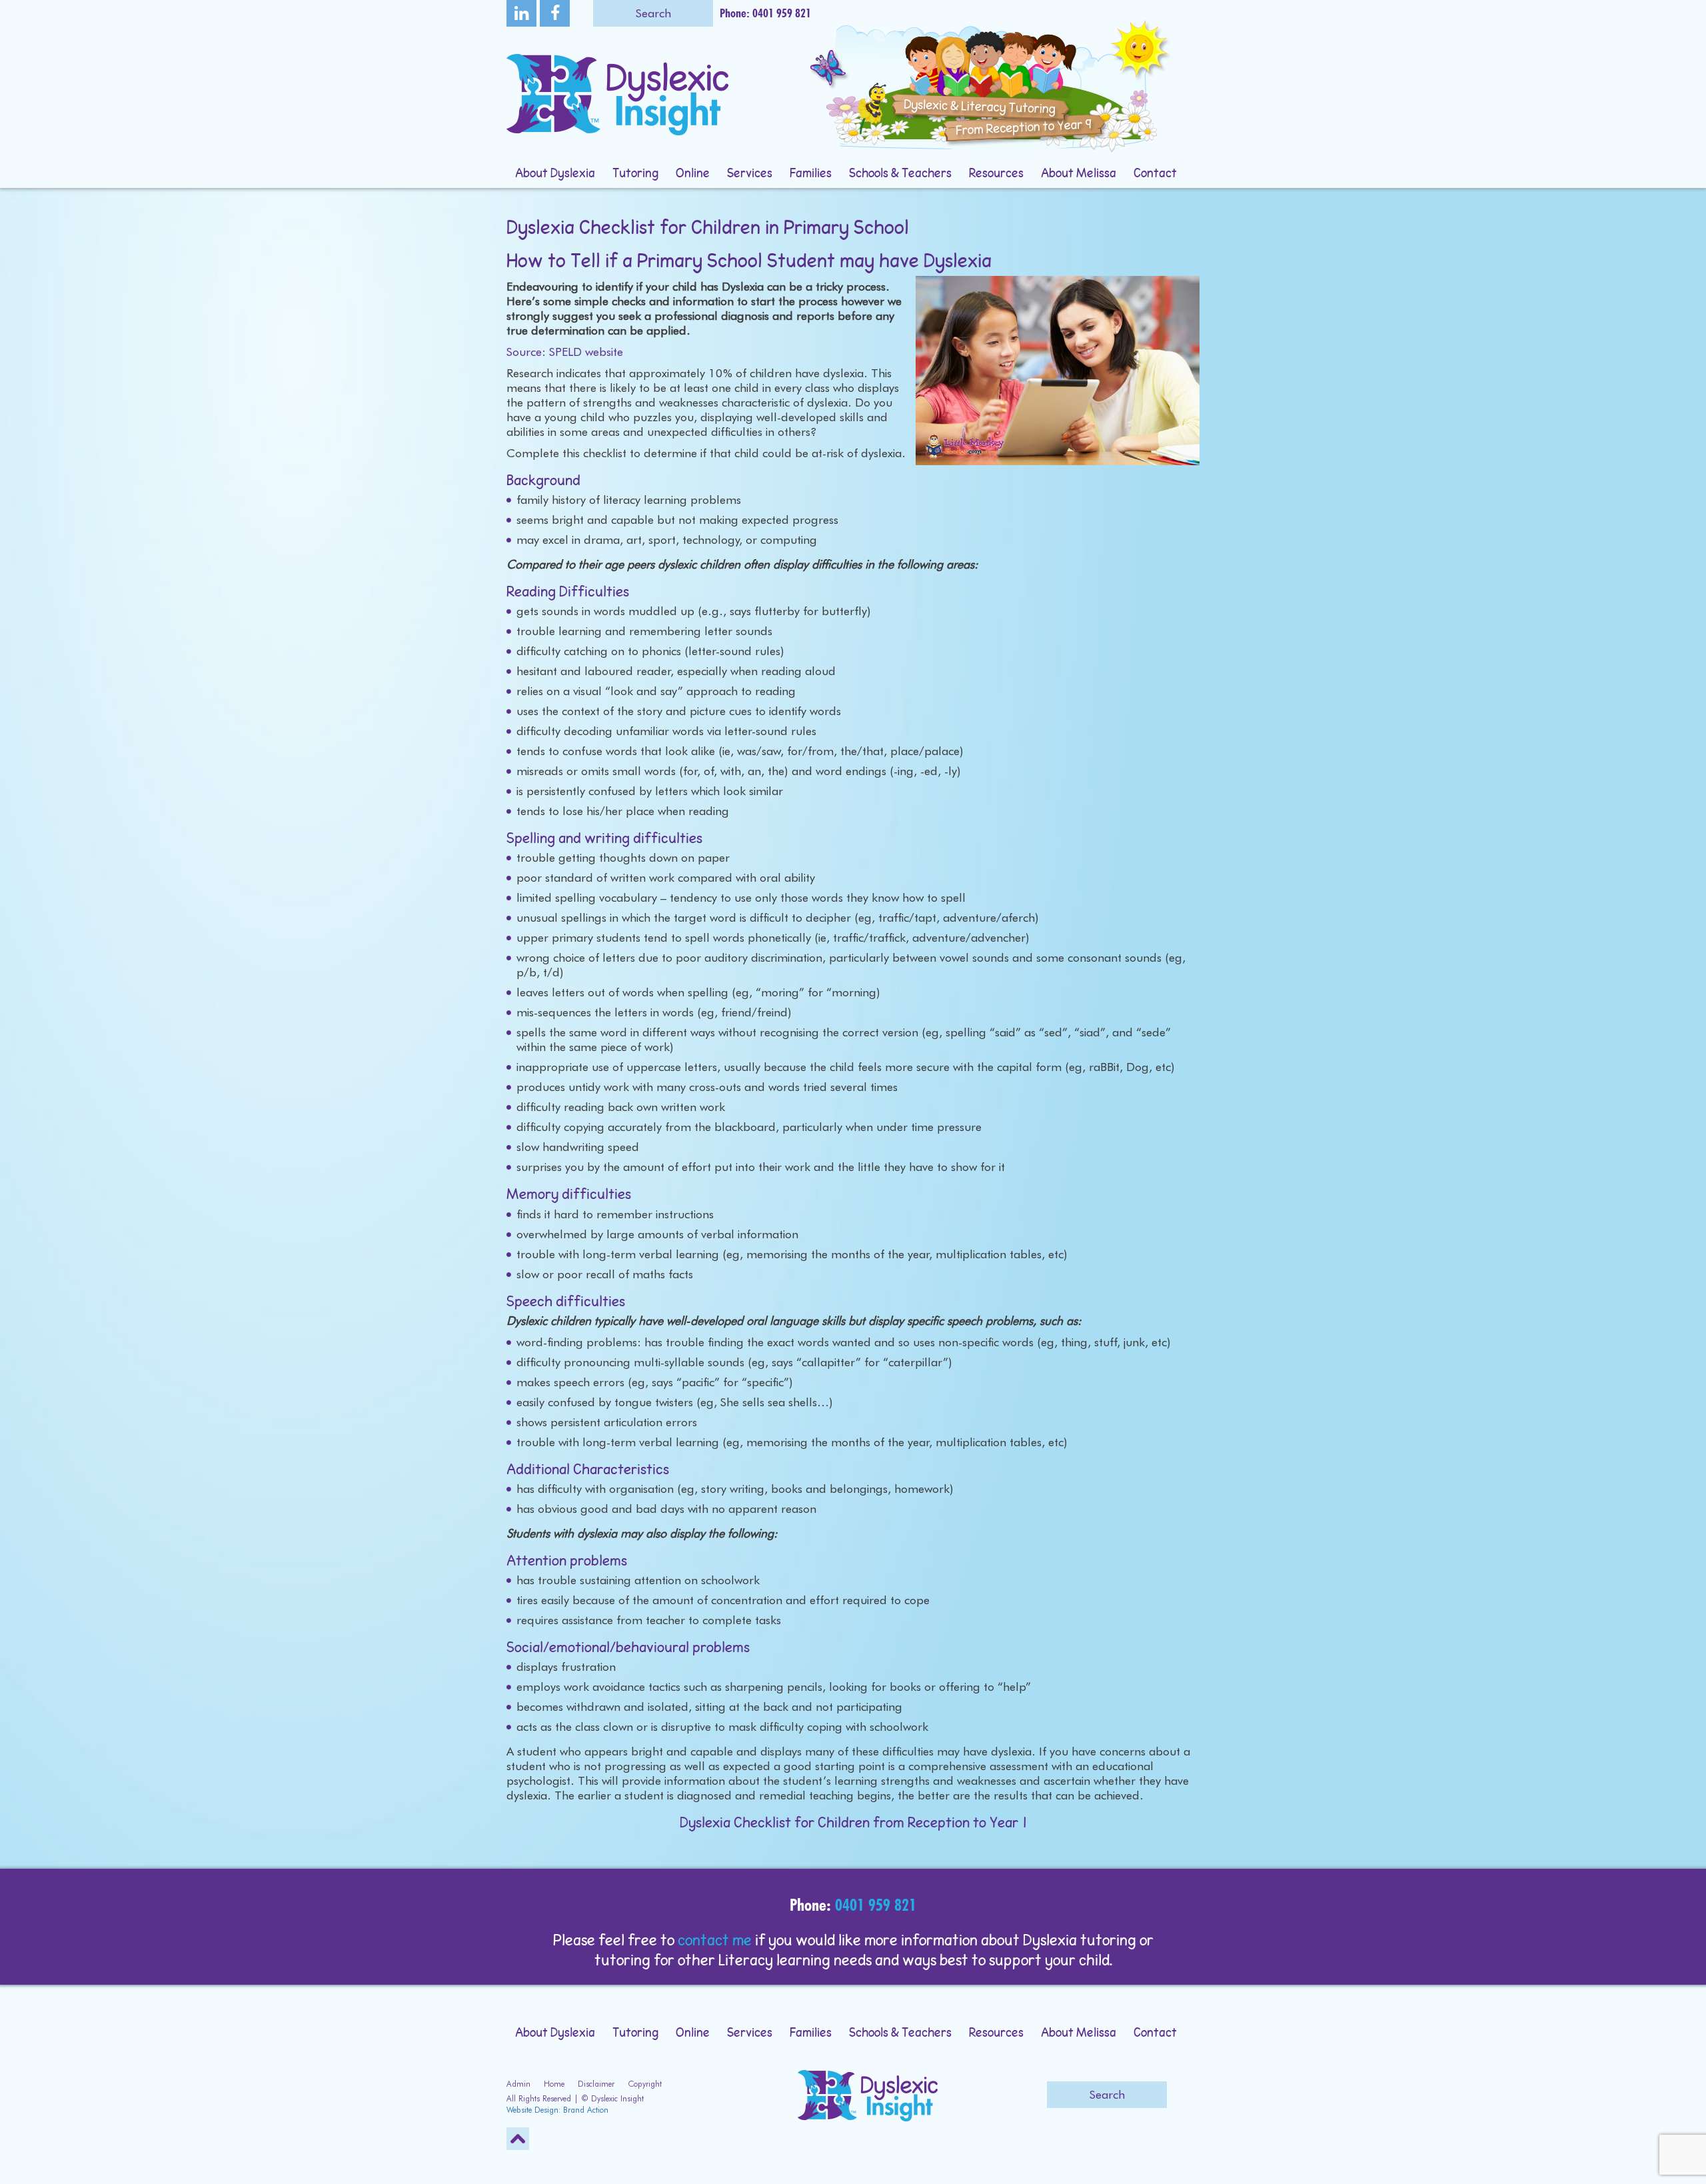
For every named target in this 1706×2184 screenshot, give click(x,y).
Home (554, 2084)
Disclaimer (596, 2084)
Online (693, 174)
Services (750, 174)
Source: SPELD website (565, 352)
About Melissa (1079, 174)
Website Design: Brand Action (557, 2110)
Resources (996, 174)
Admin (518, 2084)
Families (811, 174)
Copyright (645, 2084)
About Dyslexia (555, 174)
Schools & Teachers (900, 174)
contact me (715, 1941)
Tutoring (635, 174)
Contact (1155, 174)
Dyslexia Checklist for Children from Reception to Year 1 (853, 1823)
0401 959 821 (876, 1905)
